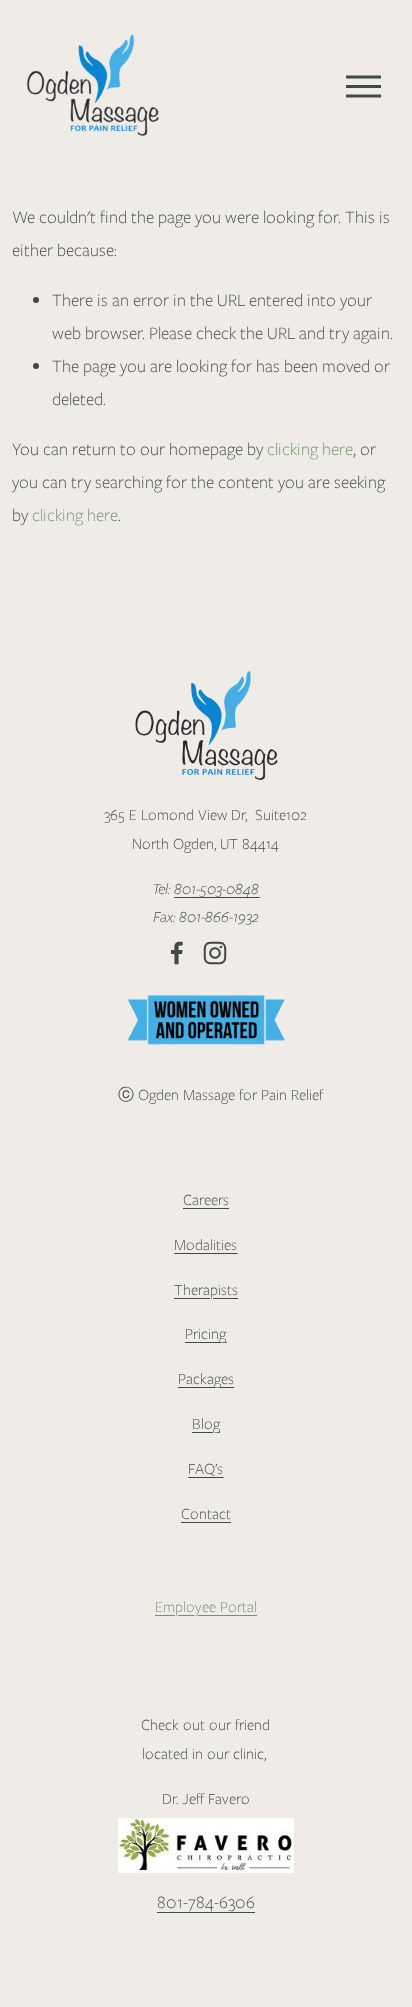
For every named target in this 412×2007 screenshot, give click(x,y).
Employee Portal (206, 1607)
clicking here (310, 448)
